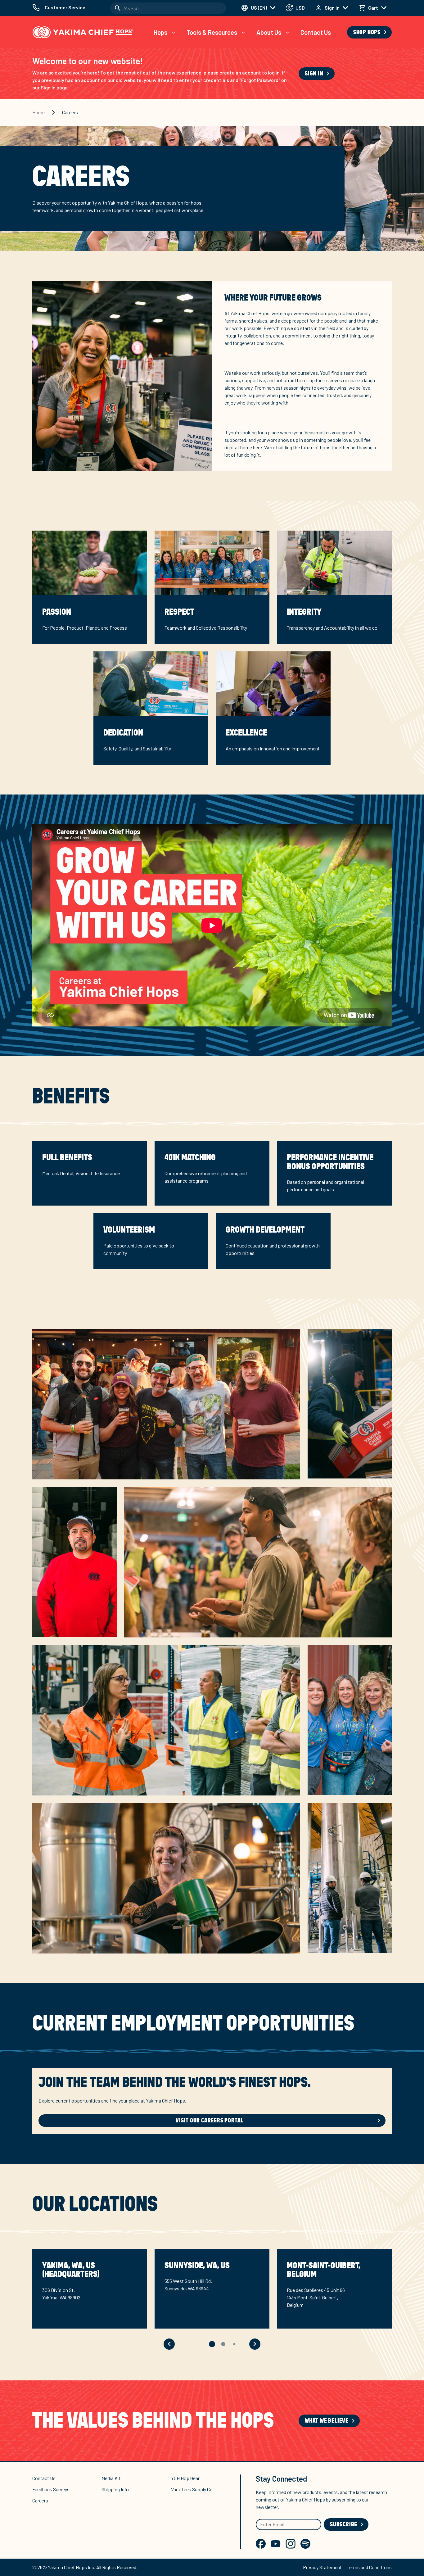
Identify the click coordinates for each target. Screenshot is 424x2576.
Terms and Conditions (369, 2567)
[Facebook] (261, 2544)
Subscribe (344, 2524)
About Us (269, 32)
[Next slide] (255, 2344)
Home (38, 112)
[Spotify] (305, 2544)
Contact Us (316, 32)
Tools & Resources (212, 32)
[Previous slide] (169, 2344)
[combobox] (168, 8)
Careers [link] (70, 112)
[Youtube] (276, 2544)
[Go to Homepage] (83, 32)
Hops (160, 32)
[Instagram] (291, 2544)
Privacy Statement (322, 2567)
